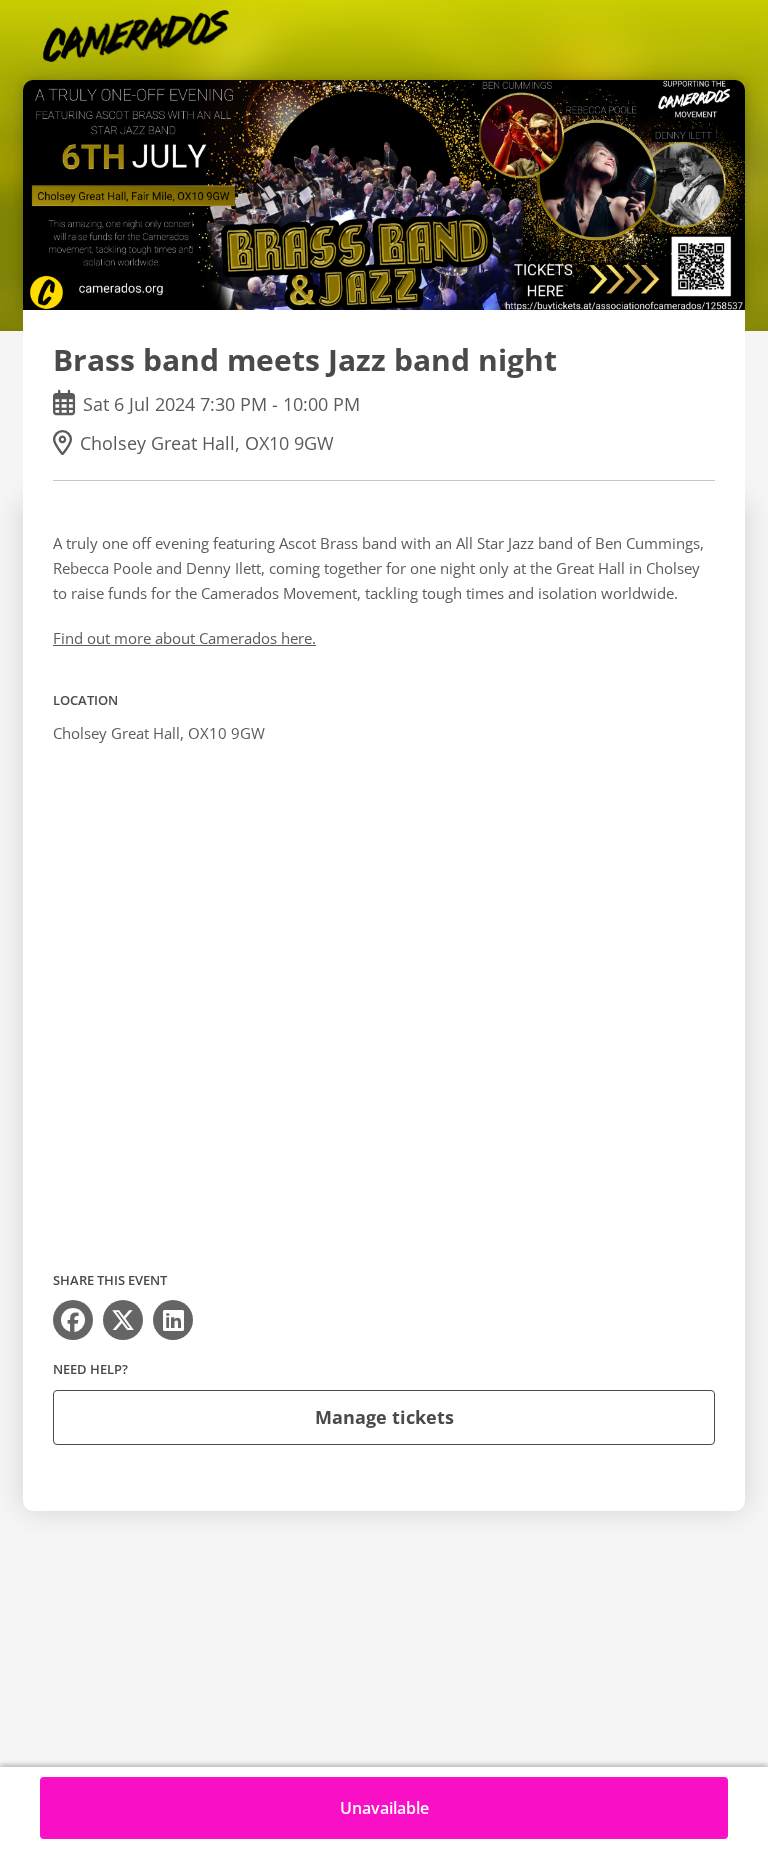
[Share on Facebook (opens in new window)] (73, 1320)
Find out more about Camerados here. (184, 638)
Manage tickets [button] (384, 1417)
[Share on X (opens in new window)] (123, 1320)
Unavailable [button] (384, 1808)
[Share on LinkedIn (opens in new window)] (173, 1320)
